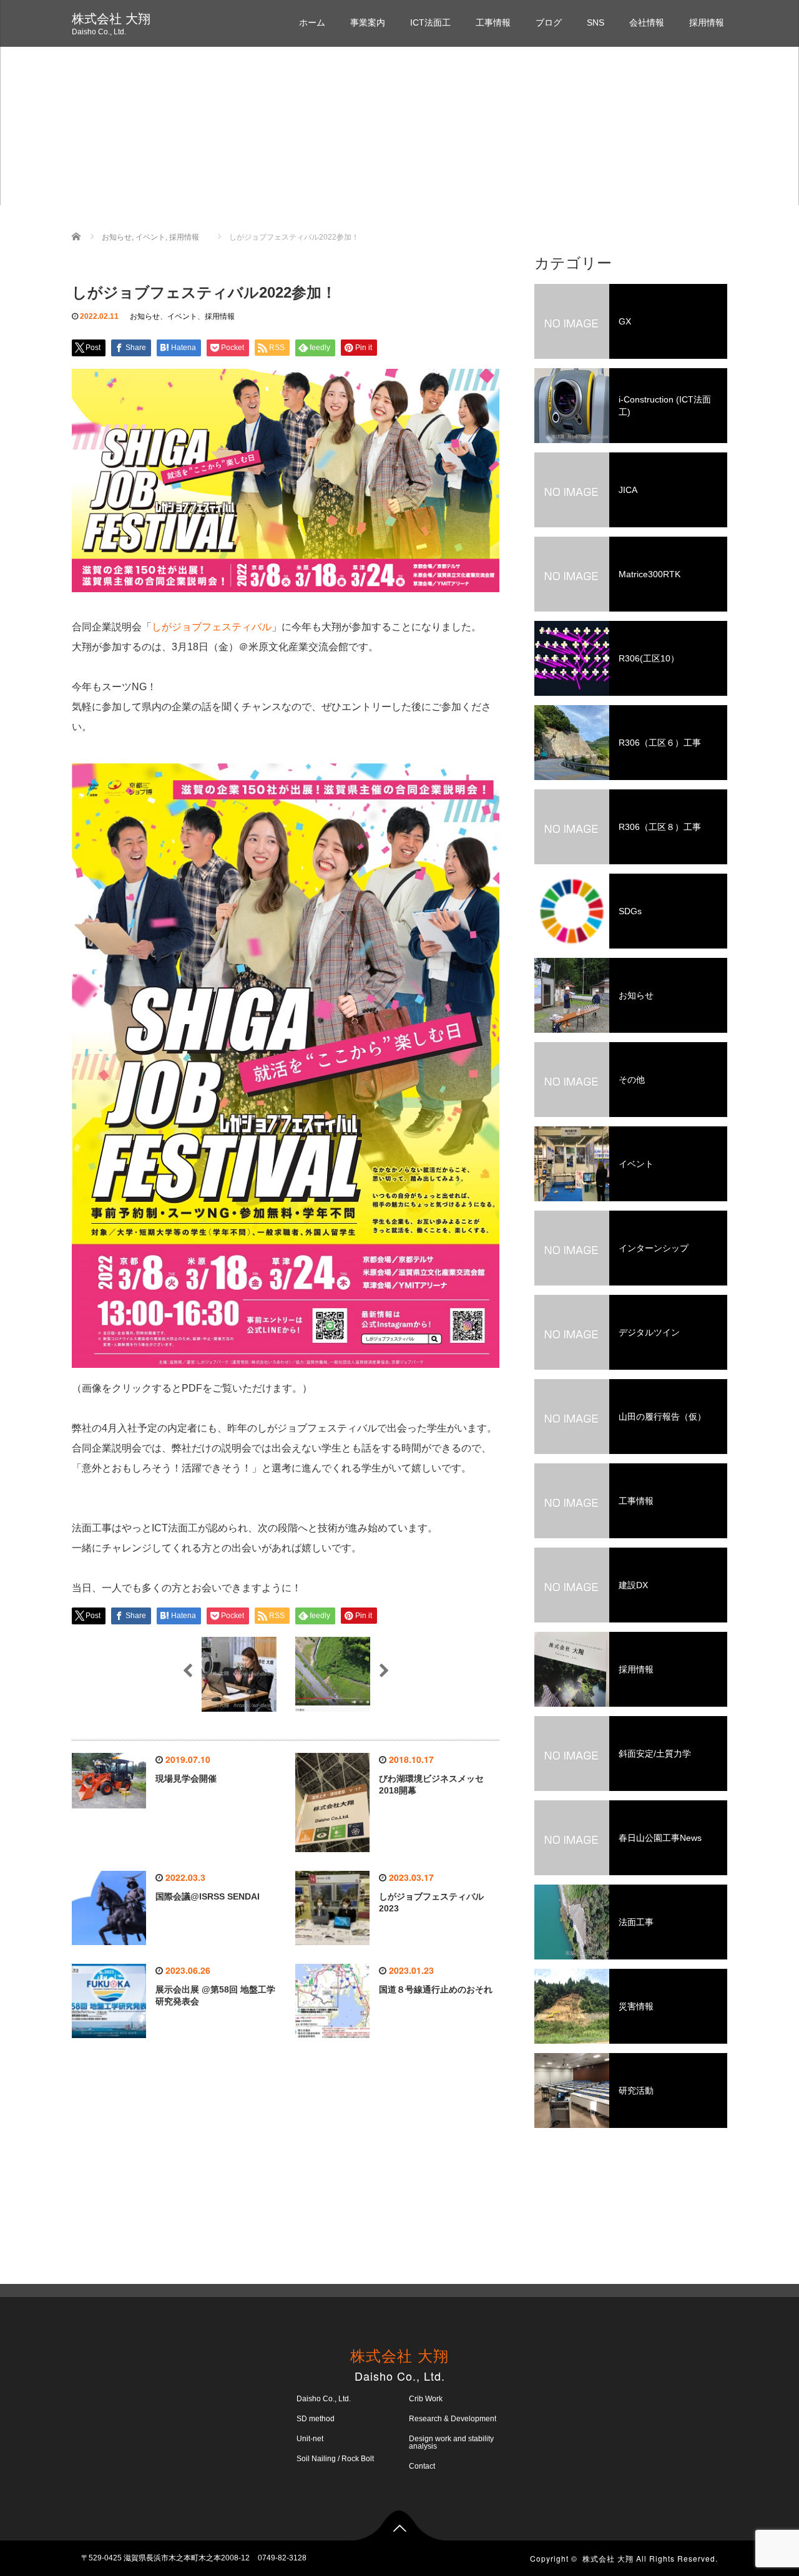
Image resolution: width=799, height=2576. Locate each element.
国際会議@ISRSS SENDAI (208, 1896)
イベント (182, 316)
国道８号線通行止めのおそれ (436, 1989)
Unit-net (310, 2439)
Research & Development (453, 2419)
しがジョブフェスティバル (212, 627)
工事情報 (493, 22)
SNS (596, 22)
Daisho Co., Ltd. (324, 2399)
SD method (316, 2419)
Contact (422, 2466)
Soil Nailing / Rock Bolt (335, 2459)
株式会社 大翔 (111, 19)
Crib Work (426, 2399)
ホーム (312, 22)
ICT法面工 (430, 22)
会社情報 (647, 22)
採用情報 (707, 22)
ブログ (549, 22)
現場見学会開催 (186, 1778)
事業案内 (368, 22)
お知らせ (145, 316)
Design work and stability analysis (451, 2442)
